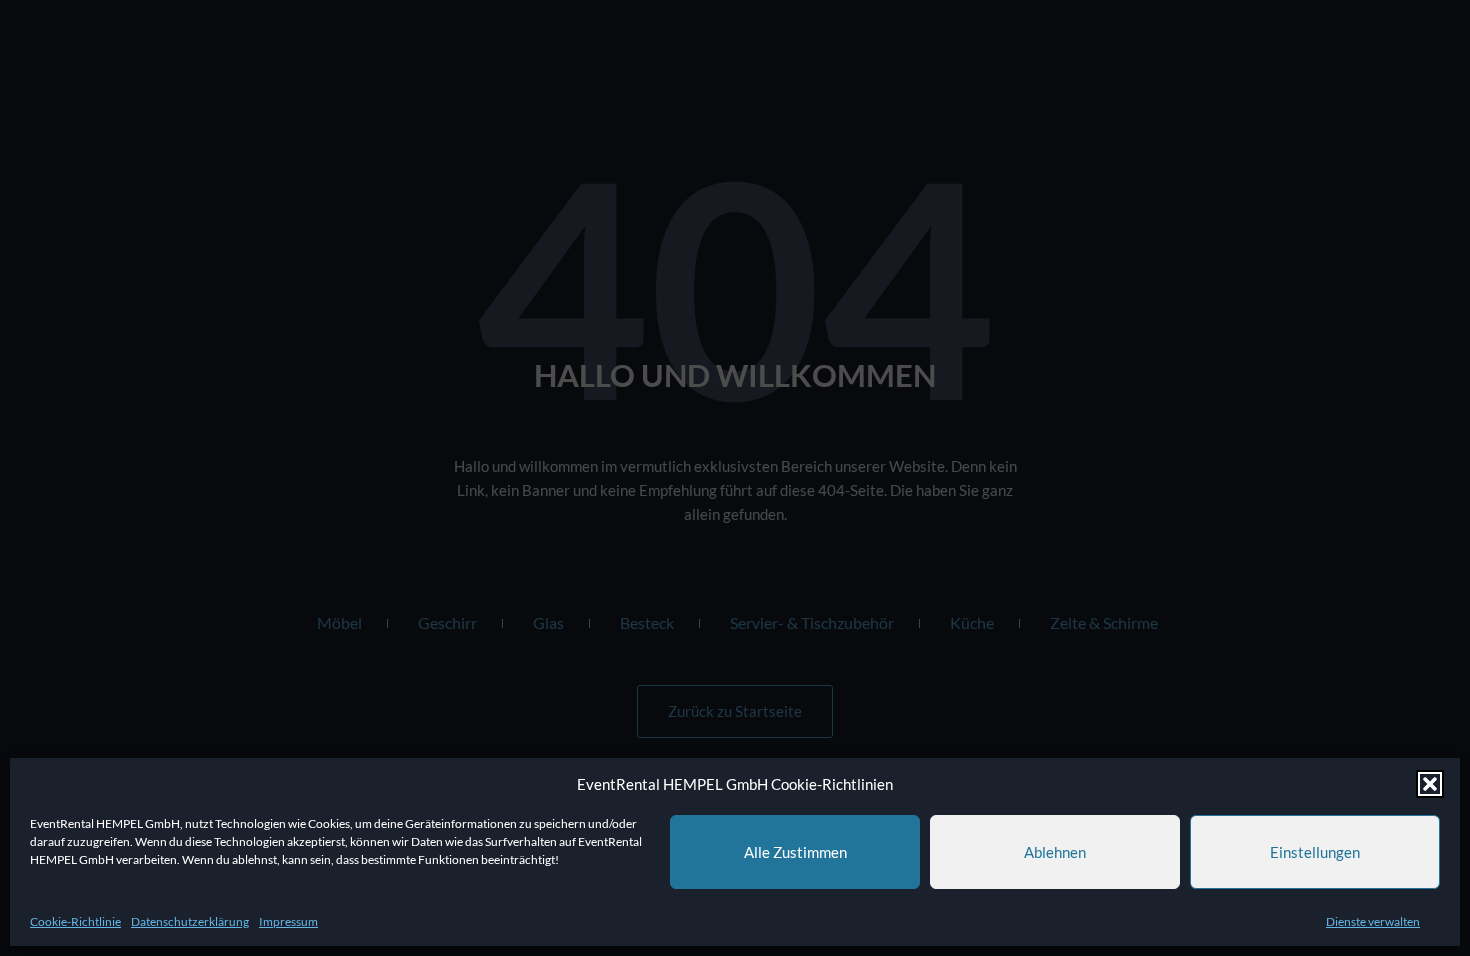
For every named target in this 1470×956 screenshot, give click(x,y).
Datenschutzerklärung (190, 921)
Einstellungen (1315, 852)
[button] (1430, 784)
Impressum (288, 921)
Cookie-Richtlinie (75, 921)
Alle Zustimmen (795, 852)
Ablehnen (1055, 852)
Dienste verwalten (1373, 921)
